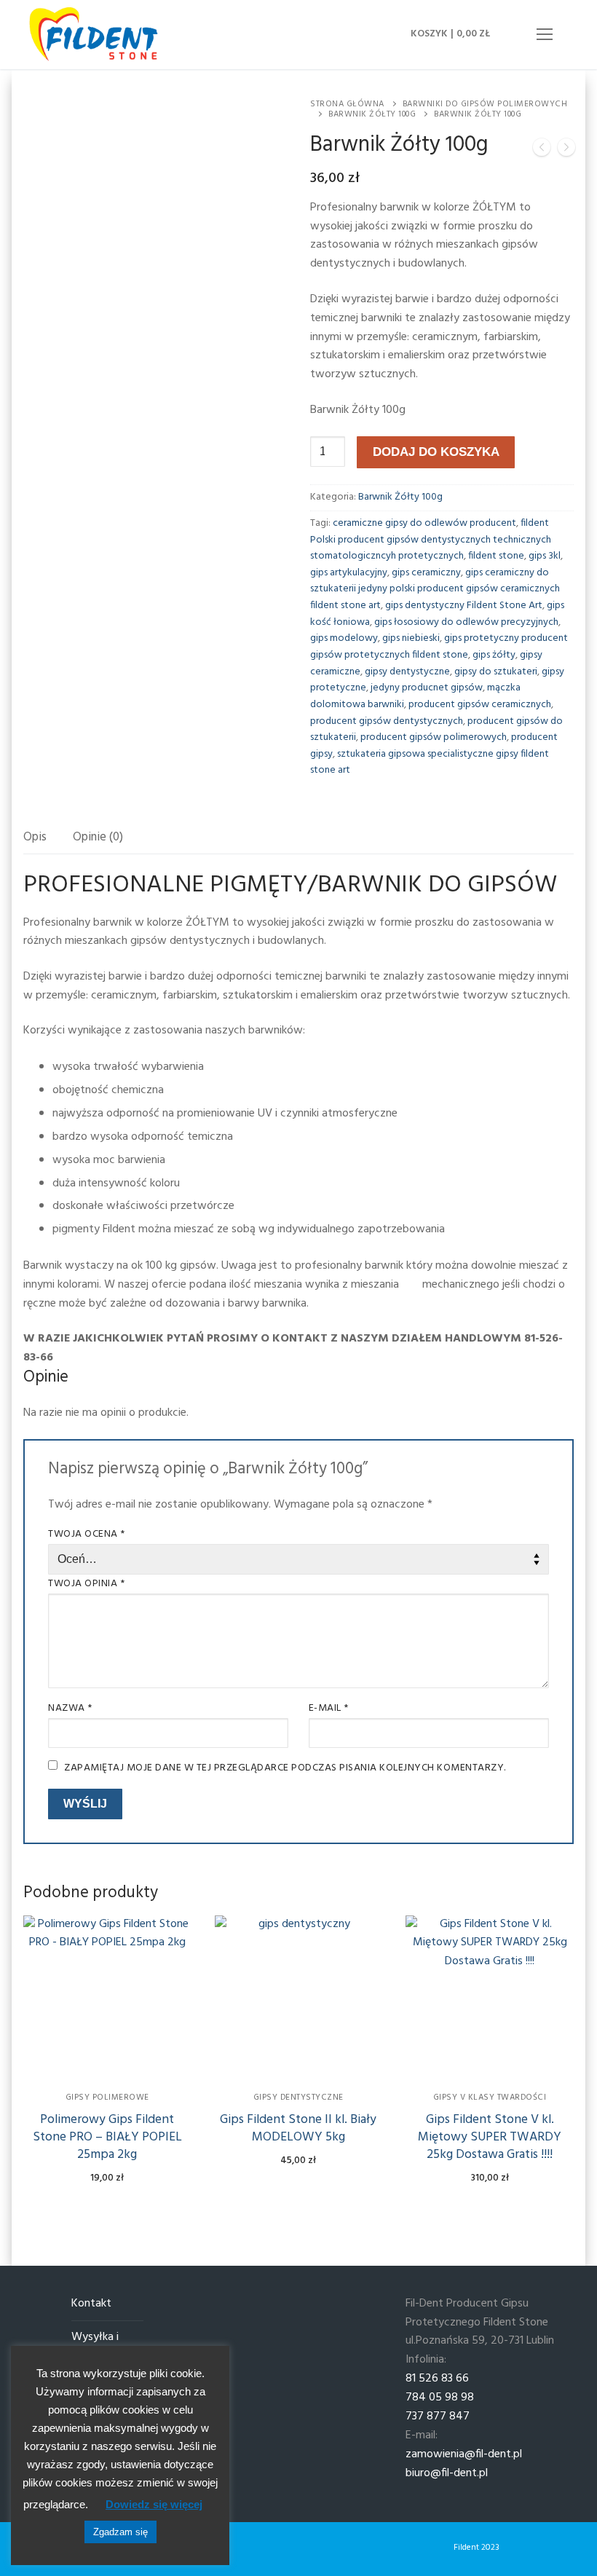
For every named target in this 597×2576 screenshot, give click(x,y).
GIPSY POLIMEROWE (107, 2098)
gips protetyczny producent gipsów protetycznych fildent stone (439, 647)
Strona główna (347, 104)
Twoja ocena (87, 1534)
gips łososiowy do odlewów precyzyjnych (466, 622)
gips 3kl (545, 556)
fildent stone (496, 556)
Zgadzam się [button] (120, 2532)
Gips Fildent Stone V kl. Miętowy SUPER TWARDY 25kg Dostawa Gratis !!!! (490, 2137)
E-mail (329, 1708)
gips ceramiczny (426, 573)
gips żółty (494, 655)
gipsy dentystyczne (407, 672)
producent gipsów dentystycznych (387, 721)
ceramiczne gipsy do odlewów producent (424, 523)
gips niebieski (411, 638)
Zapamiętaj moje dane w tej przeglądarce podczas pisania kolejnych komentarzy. (285, 1768)
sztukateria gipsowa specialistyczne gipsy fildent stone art (430, 763)
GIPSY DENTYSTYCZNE (298, 2098)
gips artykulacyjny (349, 573)
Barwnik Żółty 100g (372, 114)
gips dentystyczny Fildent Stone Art (464, 606)
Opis (35, 837)
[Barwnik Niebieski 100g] (566, 151)
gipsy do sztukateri (496, 672)
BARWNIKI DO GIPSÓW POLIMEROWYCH (485, 104)
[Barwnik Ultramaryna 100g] (542, 151)
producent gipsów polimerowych (434, 737)
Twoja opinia (86, 1584)
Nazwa (70, 1708)
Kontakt (91, 2304)
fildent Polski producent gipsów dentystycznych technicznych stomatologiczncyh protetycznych (431, 540)
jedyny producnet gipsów (427, 688)
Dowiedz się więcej (154, 2504)
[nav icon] (545, 35)
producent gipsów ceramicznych (480, 705)
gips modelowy (344, 638)
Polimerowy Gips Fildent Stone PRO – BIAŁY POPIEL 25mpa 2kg (107, 2137)
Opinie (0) (98, 837)
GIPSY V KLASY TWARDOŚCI (490, 2098)
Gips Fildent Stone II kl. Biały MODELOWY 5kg (298, 2128)
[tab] (35, 838)
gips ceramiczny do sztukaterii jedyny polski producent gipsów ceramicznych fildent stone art (435, 589)
